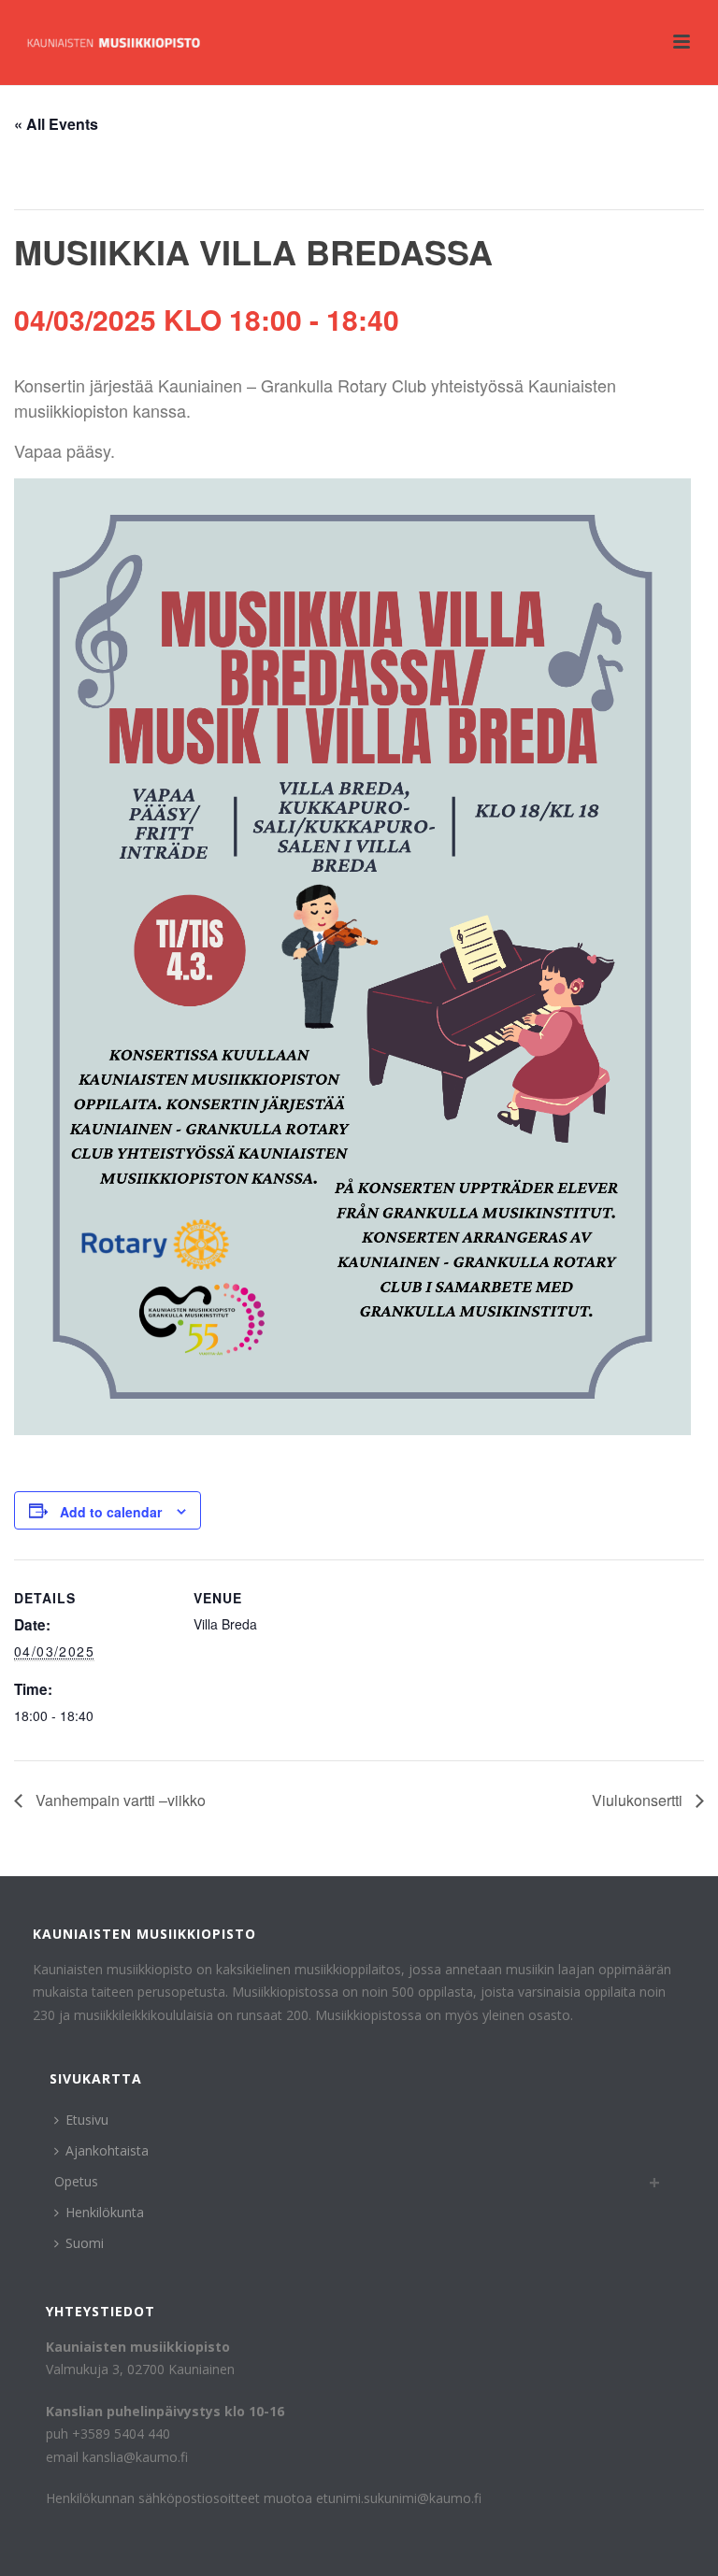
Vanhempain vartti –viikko (119, 1800)
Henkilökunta (105, 2212)
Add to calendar (111, 1512)
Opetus (76, 2181)
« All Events (56, 124)
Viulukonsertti (639, 1800)
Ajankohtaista (107, 2150)
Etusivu (87, 2120)
